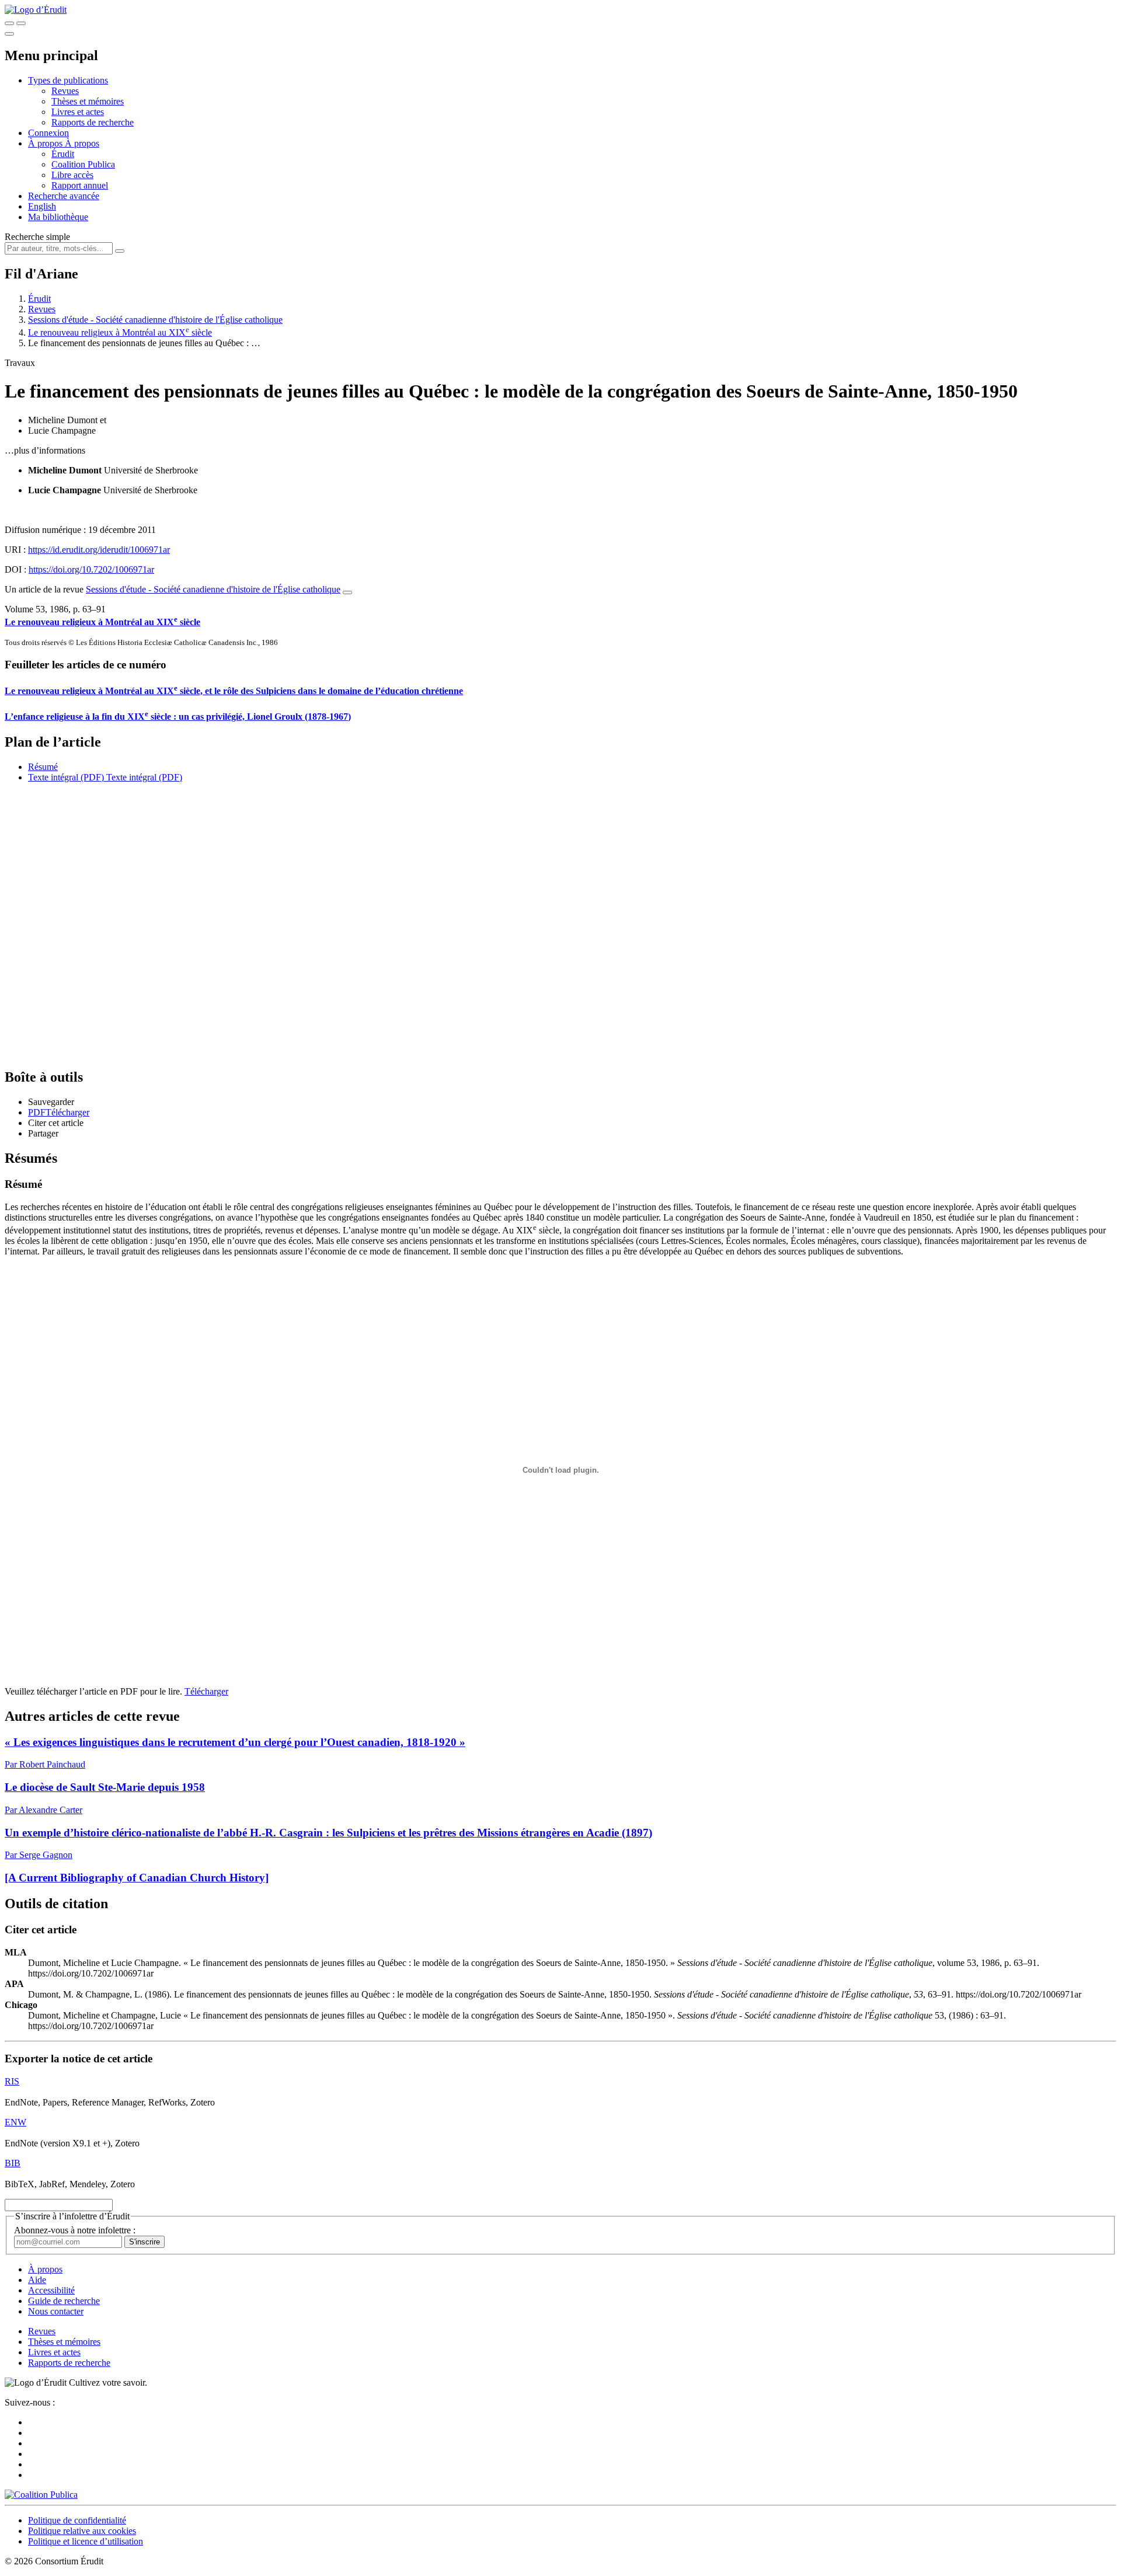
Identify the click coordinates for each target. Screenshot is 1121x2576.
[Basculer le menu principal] (9, 34)
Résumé (43, 767)
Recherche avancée (64, 196)
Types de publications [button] (68, 80)
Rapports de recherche (93, 122)
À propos (82, 143)
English (42, 206)
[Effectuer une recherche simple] (9, 23)
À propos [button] (46, 143)
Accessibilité (51, 2290)
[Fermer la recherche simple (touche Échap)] (21, 23)
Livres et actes (78, 112)
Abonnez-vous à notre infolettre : (75, 2230)
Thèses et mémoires (88, 101)
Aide (37, 2280)
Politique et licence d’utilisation (86, 2541)
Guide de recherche (64, 2301)
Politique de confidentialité (77, 2520)
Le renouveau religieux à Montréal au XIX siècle (120, 332)
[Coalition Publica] (41, 2495)
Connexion (48, 133)
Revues (65, 91)
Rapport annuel (80, 185)
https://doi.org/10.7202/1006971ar (91, 569)
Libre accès (72, 175)
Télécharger (206, 1691)
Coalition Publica (83, 164)
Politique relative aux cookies (82, 2531)
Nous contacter (56, 2311)
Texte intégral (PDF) (66, 777)
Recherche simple (37, 237)
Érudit (63, 154)
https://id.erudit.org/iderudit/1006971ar (99, 550)
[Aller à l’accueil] (36, 10)
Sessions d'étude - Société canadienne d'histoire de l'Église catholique (155, 320)
